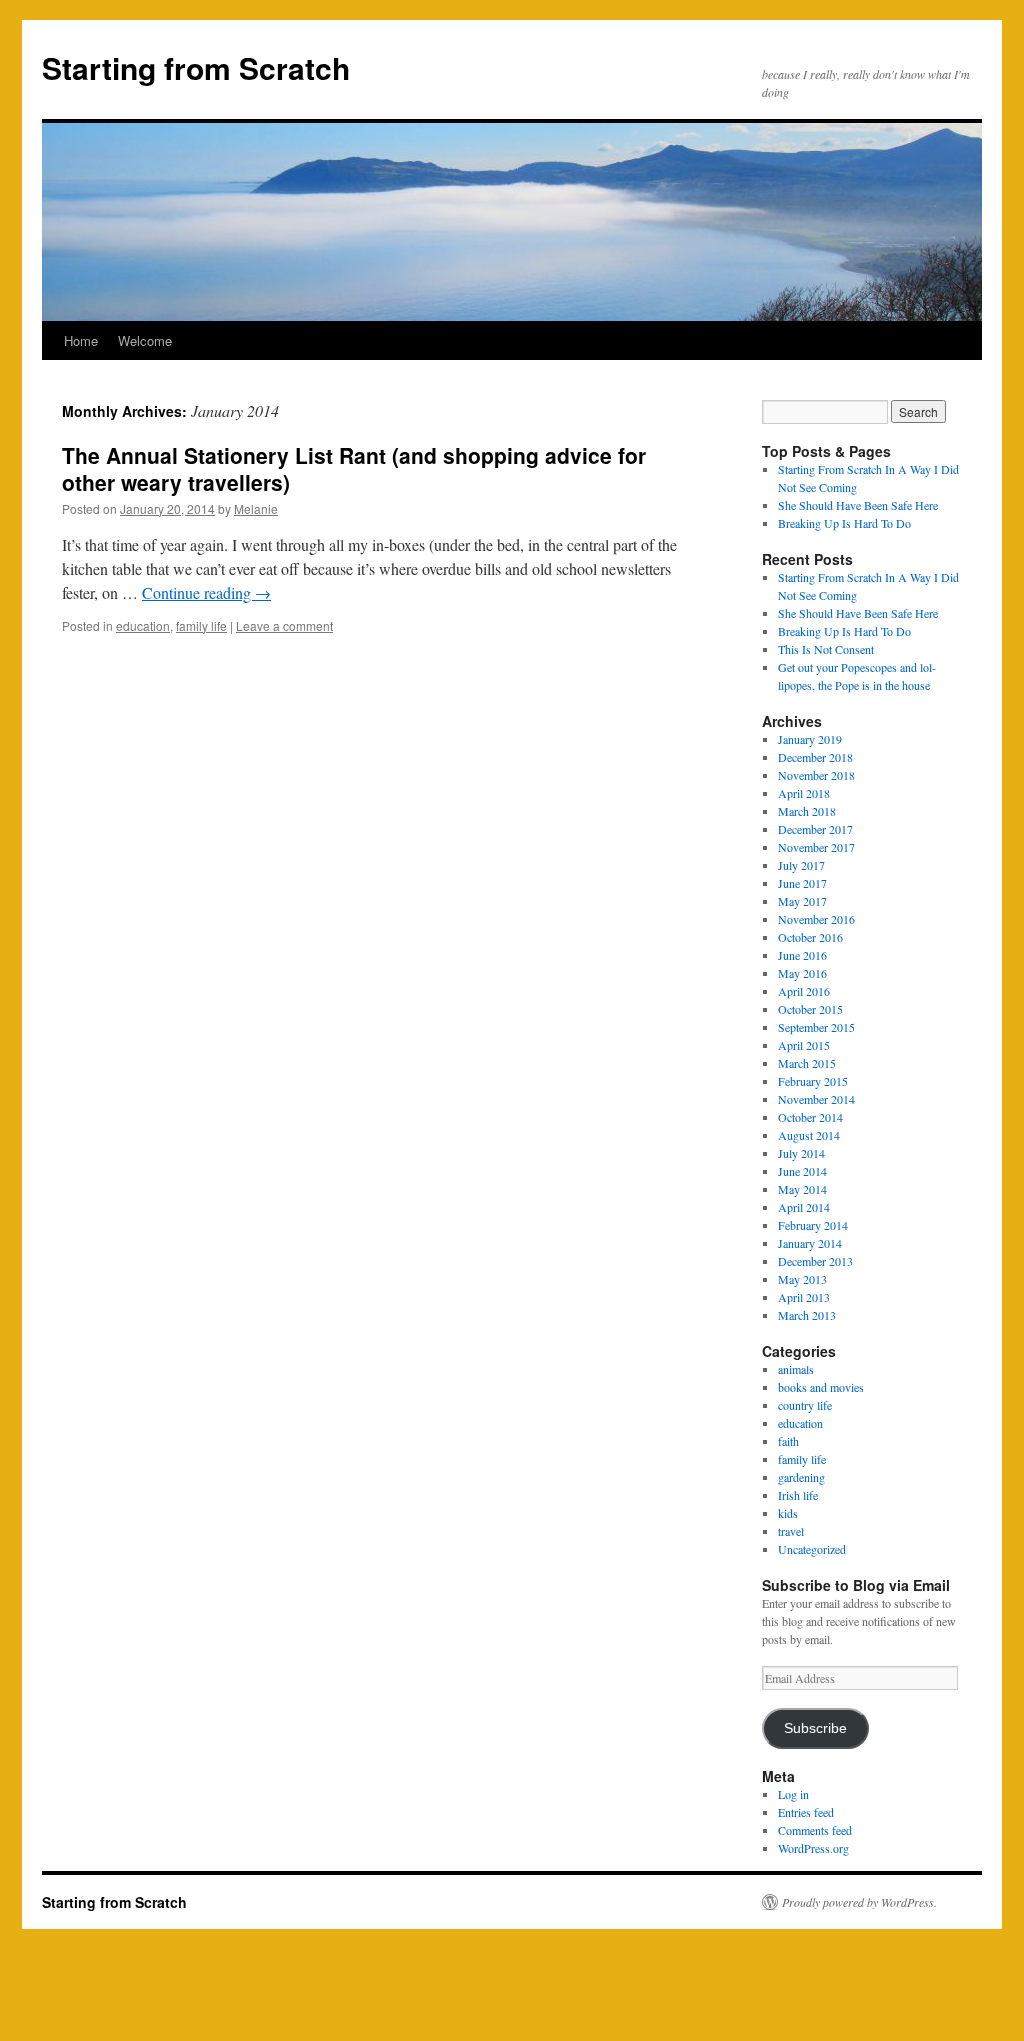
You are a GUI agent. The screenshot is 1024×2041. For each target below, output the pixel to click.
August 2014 (809, 1135)
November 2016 (816, 919)
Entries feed (806, 1812)
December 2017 (815, 829)
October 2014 (810, 1117)
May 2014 (802, 1189)
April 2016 (804, 991)
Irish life (798, 1495)
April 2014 (804, 1207)
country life (805, 1405)
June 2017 (802, 883)
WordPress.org (813, 1848)
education (143, 625)
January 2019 (810, 739)
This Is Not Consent (826, 649)
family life (201, 625)
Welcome (145, 340)
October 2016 (810, 937)
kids (788, 1513)
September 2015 (816, 1027)
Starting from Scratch (196, 67)
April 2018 (804, 793)
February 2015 (813, 1081)
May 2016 (802, 973)
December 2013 (815, 1261)
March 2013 (807, 1315)
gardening (801, 1477)
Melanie (256, 508)
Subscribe (815, 1728)
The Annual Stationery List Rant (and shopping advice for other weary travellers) (354, 468)
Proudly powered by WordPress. (859, 1902)
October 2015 (810, 1009)
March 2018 (807, 811)
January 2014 (810, 1243)
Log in (793, 1794)
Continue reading (206, 592)
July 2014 (801, 1153)
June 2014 (802, 1171)
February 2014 (813, 1225)
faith (788, 1441)
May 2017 (802, 901)
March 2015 (807, 1063)
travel (791, 1531)
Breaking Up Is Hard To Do (844, 523)
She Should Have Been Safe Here (858, 505)
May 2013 (802, 1279)
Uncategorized (812, 1549)
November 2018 (816, 775)
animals (796, 1369)
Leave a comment (284, 625)
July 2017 (801, 865)
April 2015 (804, 1045)
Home (81, 340)
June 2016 (802, 955)
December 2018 (815, 757)
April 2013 (804, 1297)
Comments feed (815, 1830)
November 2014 (816, 1099)
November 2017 (816, 847)
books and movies (821, 1387)
